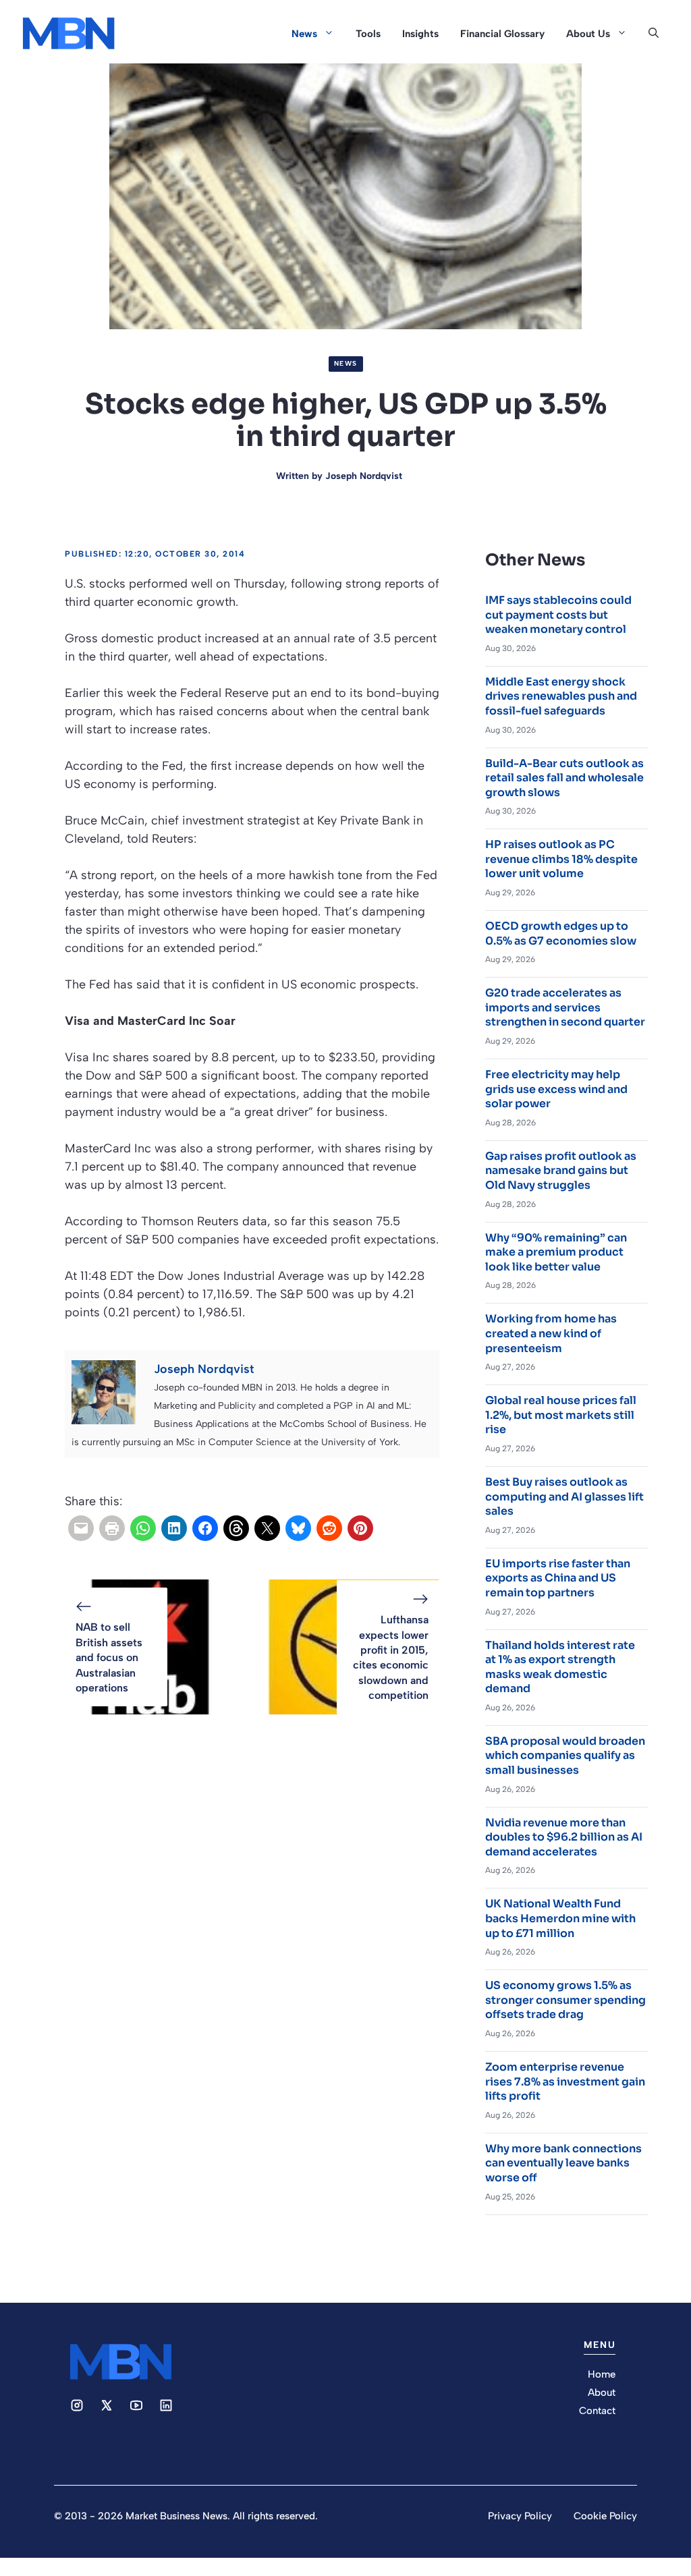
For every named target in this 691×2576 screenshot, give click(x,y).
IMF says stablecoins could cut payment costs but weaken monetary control (558, 615)
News (304, 34)
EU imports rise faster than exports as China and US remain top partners (558, 1578)
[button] (654, 34)
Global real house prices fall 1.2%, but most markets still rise (561, 1415)
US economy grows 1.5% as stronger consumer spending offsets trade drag (565, 2000)
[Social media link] (77, 2405)
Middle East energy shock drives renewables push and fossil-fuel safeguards (561, 696)
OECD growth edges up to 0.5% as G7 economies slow (561, 933)
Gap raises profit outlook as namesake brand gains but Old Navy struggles (561, 1171)
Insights (420, 34)
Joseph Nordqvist (364, 476)
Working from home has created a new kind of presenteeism (551, 1333)
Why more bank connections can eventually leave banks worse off (563, 2163)
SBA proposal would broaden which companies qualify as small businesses (565, 1756)
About (602, 2392)
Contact (597, 2411)
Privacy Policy (520, 2516)
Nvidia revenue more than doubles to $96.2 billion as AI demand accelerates (564, 1837)
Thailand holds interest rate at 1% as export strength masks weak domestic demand (560, 1667)
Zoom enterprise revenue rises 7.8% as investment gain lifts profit (565, 2081)
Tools (368, 34)
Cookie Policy (605, 2516)
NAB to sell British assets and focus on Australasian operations (109, 1657)
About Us (588, 34)
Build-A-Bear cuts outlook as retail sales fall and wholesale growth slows (564, 778)
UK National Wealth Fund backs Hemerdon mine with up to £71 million (560, 1918)
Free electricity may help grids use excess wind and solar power (556, 1089)
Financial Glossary (502, 34)
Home (602, 2374)
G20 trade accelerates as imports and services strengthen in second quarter (565, 1007)
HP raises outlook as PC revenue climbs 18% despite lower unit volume (561, 859)
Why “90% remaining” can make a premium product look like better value (556, 1252)
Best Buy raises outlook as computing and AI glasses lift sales (564, 1496)
